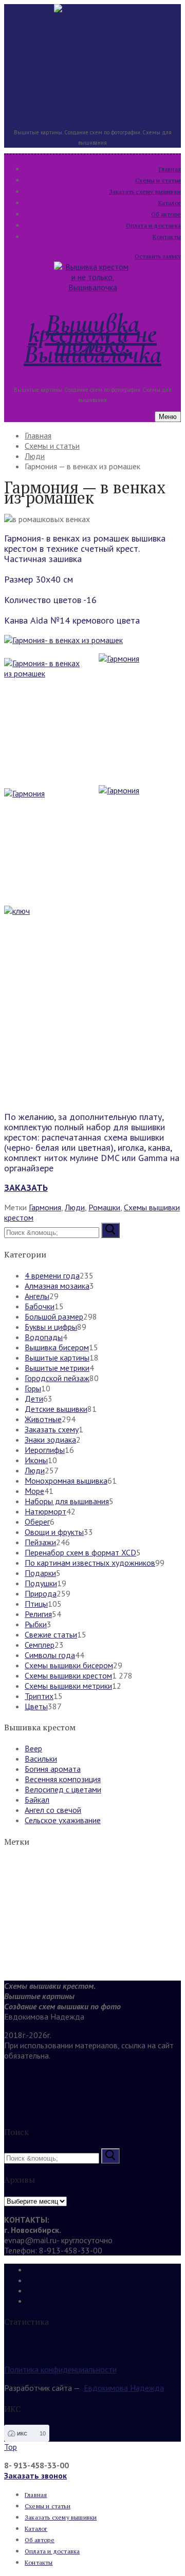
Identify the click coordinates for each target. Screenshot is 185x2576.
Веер (33, 1748)
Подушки (41, 1583)
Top (11, 2447)
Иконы (36, 1460)
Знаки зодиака (50, 1440)
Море (34, 1491)
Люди (75, 1207)
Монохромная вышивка (66, 1481)
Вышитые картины (57, 1357)
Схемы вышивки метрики (68, 1686)
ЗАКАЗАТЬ (26, 1187)
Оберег (37, 1522)
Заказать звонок (35, 2475)
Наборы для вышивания (67, 1501)
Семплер (40, 1645)
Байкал (37, 1800)
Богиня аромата (53, 1769)
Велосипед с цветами (63, 1789)
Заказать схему (52, 1429)
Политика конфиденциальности (60, 2369)
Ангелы (37, 1296)
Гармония (45, 1207)
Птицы (36, 1604)
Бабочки (40, 1306)
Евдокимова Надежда (124, 2388)
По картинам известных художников (90, 1563)
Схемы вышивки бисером (69, 1665)
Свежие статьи (51, 1634)
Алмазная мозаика (57, 1286)
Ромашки (104, 1207)
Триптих (39, 1696)
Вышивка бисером (57, 1347)
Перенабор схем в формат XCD (80, 1552)
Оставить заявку (158, 256)
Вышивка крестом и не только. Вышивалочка (92, 81)
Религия (38, 1614)
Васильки (41, 1759)
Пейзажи (40, 1542)
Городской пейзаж (57, 1378)
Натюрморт (45, 1511)
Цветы (36, 1706)
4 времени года (52, 1275)
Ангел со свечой (53, 1810)
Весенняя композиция (63, 1779)
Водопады (44, 1337)
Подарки (40, 1573)
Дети (34, 1399)
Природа (41, 1593)
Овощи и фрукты (54, 1532)
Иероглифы (45, 1450)
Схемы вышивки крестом (68, 1675)
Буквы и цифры (51, 1327)
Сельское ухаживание (63, 1820)
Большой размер (54, 1316)
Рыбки (36, 1624)
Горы (33, 1388)
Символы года (50, 1655)
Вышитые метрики (57, 1368)
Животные (43, 1419)
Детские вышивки (56, 1409)
